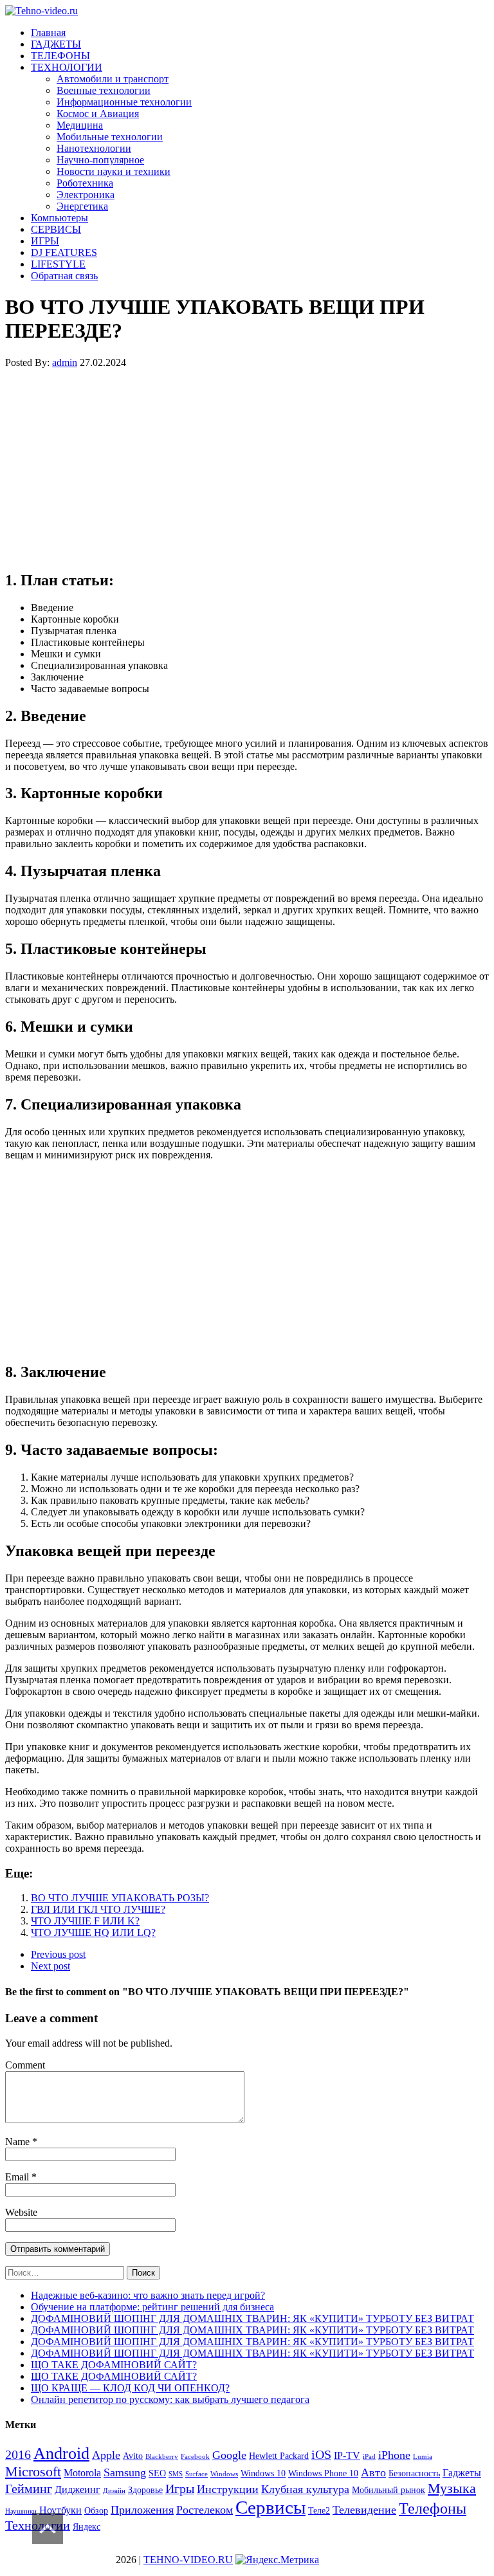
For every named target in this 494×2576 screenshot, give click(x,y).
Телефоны (433, 2508)
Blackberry (162, 2457)
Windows (224, 2474)
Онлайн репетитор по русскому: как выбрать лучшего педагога (170, 2399)
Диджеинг (78, 2489)
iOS (321, 2454)
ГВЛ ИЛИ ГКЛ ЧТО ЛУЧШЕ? (98, 1909)
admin (65, 362)
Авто (373, 2472)
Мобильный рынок (389, 2490)
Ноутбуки (60, 2510)
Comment (25, 2065)
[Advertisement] (247, 469)
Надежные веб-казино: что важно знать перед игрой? (148, 2295)
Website (21, 2212)
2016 (18, 2454)
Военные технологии (104, 90)
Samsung (125, 2472)
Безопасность (414, 2473)
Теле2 (319, 2511)
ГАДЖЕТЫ (56, 44)
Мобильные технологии (110, 137)
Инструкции (228, 2489)
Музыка (452, 2488)
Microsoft (33, 2471)
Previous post (58, 1954)
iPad (369, 2457)
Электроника (86, 195)
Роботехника (85, 183)
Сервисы (270, 2507)
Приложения (142, 2510)
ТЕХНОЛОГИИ (67, 67)
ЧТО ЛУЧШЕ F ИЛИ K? (85, 1921)
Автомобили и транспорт (113, 79)
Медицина (80, 125)
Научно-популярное (100, 160)
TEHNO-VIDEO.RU (188, 2560)
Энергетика (82, 206)
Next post (50, 1966)
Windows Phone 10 (323, 2473)
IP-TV (347, 2455)
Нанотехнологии (94, 148)
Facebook (195, 2457)
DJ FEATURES (64, 252)
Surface (197, 2474)
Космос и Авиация (98, 114)
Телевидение (364, 2510)
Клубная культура (305, 2489)
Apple (106, 2455)
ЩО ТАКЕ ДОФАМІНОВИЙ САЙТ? (114, 2365)
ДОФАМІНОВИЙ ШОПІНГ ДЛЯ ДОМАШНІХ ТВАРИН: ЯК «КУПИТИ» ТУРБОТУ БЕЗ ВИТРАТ (252, 2318)
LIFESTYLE (58, 264)
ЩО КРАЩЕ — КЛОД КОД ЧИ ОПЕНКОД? (130, 2388)
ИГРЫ (45, 241)
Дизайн (114, 2491)
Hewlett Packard (279, 2456)
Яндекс (87, 2527)
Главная (48, 32)
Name (19, 2142)
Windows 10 (263, 2473)
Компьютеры (59, 218)
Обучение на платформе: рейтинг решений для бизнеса (152, 2307)
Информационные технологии (124, 102)
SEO (157, 2473)
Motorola (82, 2473)
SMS (176, 2474)
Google (229, 2455)
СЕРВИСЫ (56, 229)
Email (18, 2177)
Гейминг (29, 2489)
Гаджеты (462, 2473)
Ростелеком (205, 2510)
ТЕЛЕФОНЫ (60, 56)
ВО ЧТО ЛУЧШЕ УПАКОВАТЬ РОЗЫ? (120, 1898)
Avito (133, 2456)
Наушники (21, 2511)
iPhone (394, 2455)
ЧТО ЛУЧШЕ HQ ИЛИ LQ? (93, 1932)
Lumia (423, 2457)
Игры (180, 2489)
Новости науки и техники (114, 171)
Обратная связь (64, 276)
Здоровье (145, 2490)
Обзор (96, 2511)
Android (61, 2453)
